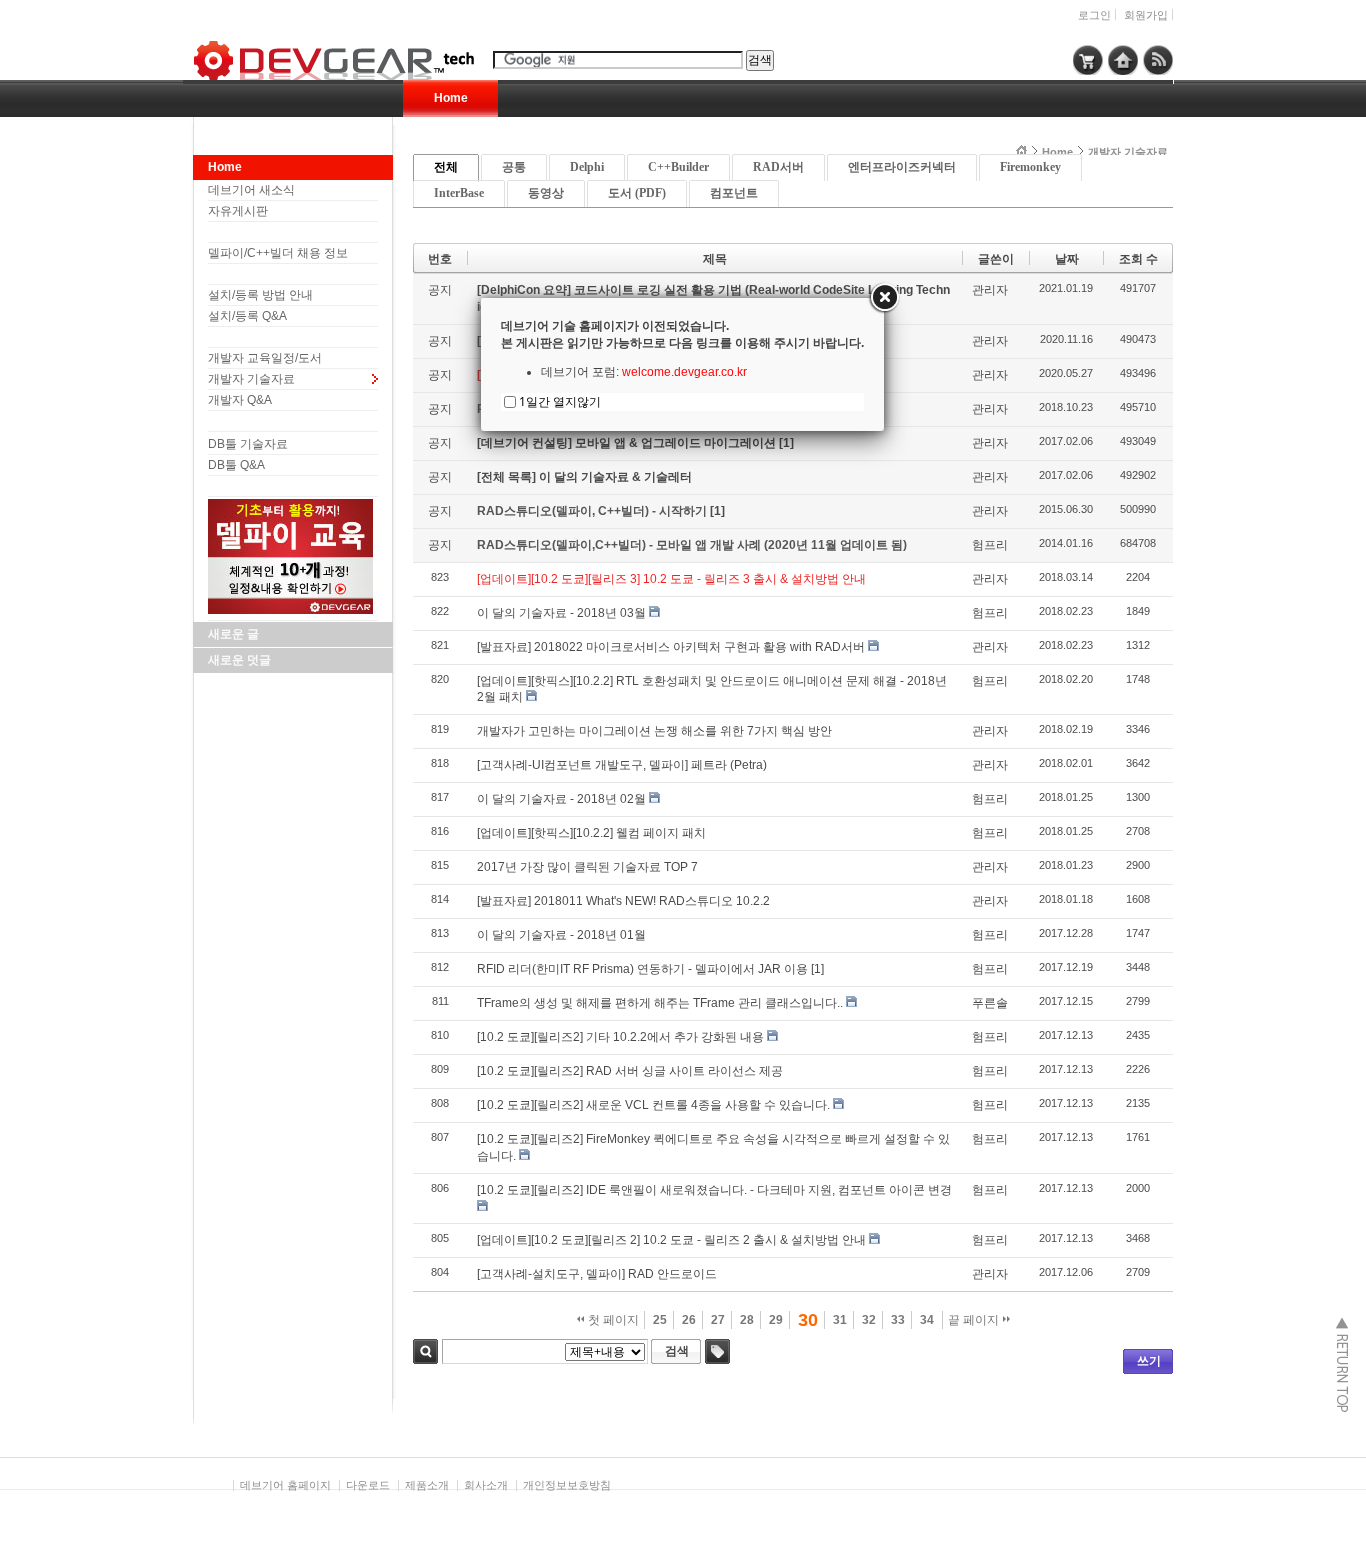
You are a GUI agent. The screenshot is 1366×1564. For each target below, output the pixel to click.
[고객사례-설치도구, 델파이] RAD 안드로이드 (597, 1274)
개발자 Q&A (240, 400)
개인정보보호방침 (567, 1485)
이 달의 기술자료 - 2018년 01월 (561, 935)
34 (927, 1320)
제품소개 (427, 1485)
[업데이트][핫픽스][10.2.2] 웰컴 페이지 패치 (591, 833)
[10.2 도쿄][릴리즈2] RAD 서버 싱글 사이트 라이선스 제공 (630, 1071)
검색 (425, 1351)
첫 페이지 (612, 1320)
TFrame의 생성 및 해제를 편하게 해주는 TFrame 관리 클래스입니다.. (660, 1003)
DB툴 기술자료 (248, 444)
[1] (786, 443)
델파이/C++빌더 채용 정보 (278, 253)
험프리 (990, 545)
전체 (446, 167)
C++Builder (678, 167)
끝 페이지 (975, 1320)
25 (660, 1320)
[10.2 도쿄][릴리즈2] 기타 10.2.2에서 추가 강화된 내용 (620, 1037)
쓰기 (1149, 1361)
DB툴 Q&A (236, 465)
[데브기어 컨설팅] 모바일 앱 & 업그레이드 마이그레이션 (628, 443)
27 (718, 1320)
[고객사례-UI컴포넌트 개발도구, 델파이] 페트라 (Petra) (622, 765)
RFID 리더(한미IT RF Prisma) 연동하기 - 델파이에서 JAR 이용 (642, 969)
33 (898, 1320)
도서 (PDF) (637, 193)
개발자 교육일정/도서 (265, 358)
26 (689, 1320)
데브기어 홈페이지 (285, 1485)
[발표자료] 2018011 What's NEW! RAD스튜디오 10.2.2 (623, 901)
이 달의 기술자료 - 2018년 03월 (561, 613)
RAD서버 (778, 167)
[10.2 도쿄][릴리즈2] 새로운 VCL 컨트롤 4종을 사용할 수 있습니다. (653, 1105)
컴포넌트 (734, 193)
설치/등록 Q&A (247, 316)
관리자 (990, 290)
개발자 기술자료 (251, 379)
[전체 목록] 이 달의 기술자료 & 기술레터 (584, 477)
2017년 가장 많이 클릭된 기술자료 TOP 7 (587, 867)
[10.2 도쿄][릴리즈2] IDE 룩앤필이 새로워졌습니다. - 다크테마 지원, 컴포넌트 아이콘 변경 (714, 1190)
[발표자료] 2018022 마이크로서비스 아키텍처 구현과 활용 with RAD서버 (671, 647)
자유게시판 (238, 211)
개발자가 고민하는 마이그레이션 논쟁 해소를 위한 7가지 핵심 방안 (654, 731)
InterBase (459, 193)
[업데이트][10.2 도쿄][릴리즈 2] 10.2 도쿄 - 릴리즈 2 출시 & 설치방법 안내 (671, 1240)
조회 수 (1138, 259)
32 (869, 1320)
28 (747, 1320)
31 (840, 1320)
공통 (514, 167)
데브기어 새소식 (251, 190)
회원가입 (1146, 15)
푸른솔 (990, 1003)
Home (451, 98)
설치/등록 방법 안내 (260, 295)
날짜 (1067, 259)
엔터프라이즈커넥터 (902, 167)
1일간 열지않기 (560, 401)
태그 (717, 1351)
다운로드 (368, 1485)
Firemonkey (1030, 167)
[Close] (884, 298)
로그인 (1094, 15)
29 (776, 1320)
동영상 (546, 193)
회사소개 (486, 1485)
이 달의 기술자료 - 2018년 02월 (561, 799)
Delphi (587, 167)
